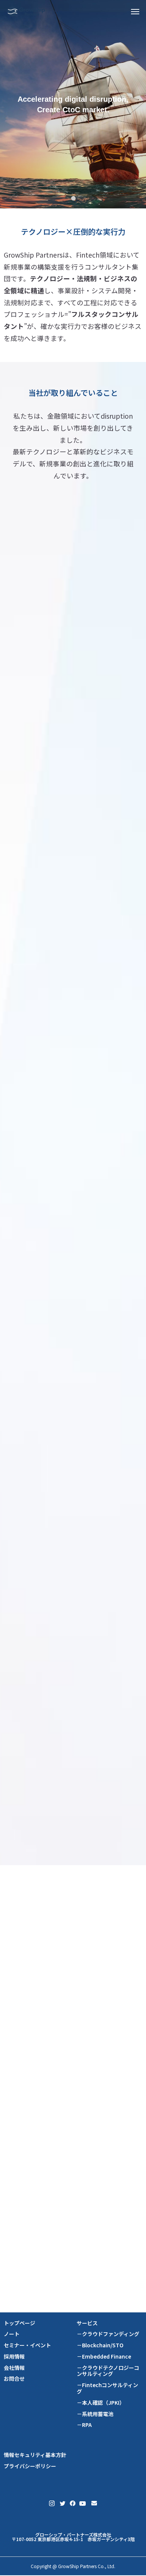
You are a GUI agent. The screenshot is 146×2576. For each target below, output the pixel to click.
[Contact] (94, 2503)
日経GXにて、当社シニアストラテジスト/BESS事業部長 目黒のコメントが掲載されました (73, 1965)
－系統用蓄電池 (95, 2414)
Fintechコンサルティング (61, 1524)
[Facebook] (72, 2503)
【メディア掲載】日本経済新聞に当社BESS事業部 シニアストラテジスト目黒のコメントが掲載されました (73, 2139)
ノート (12, 2334)
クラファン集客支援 (54, 771)
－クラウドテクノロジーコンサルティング (108, 2371)
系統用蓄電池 (45, 1779)
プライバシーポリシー (30, 2466)
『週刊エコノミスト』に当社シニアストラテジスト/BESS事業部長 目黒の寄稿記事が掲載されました (73, 2007)
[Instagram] (52, 2503)
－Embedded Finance (104, 2357)
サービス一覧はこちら (73, 1813)
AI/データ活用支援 (52, 1546)
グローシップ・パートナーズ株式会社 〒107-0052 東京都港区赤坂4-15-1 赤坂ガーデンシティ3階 (73, 2537)
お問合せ (14, 2379)
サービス (87, 2323)
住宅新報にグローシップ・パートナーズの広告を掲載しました (73, 2048)
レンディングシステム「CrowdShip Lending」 (73, 1264)
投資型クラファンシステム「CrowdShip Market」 (73, 745)
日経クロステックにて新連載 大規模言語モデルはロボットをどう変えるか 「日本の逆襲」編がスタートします (73, 2262)
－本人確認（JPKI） (101, 2403)
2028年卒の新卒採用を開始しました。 (49, 2176)
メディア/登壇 (56, 1949)
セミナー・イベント (27, 2345)
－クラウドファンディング (108, 2334)
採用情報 (14, 2357)
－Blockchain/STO (100, 2345)
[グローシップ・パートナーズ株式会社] (26, 11)
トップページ (19, 2323)
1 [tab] (74, 198)
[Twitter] (62, 2503)
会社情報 (14, 2368)
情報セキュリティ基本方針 (35, 2455)
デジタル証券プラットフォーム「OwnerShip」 (73, 995)
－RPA (84, 2425)
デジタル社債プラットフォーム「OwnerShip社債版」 (73, 1024)
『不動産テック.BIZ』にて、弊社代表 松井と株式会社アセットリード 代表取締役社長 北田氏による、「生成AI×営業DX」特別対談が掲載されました (73, 2093)
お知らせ (56, 2031)
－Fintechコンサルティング (107, 2388)
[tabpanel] (73, 104)
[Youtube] (83, 2503)
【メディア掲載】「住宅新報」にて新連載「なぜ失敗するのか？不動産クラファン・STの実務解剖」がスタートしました (73, 2217)
